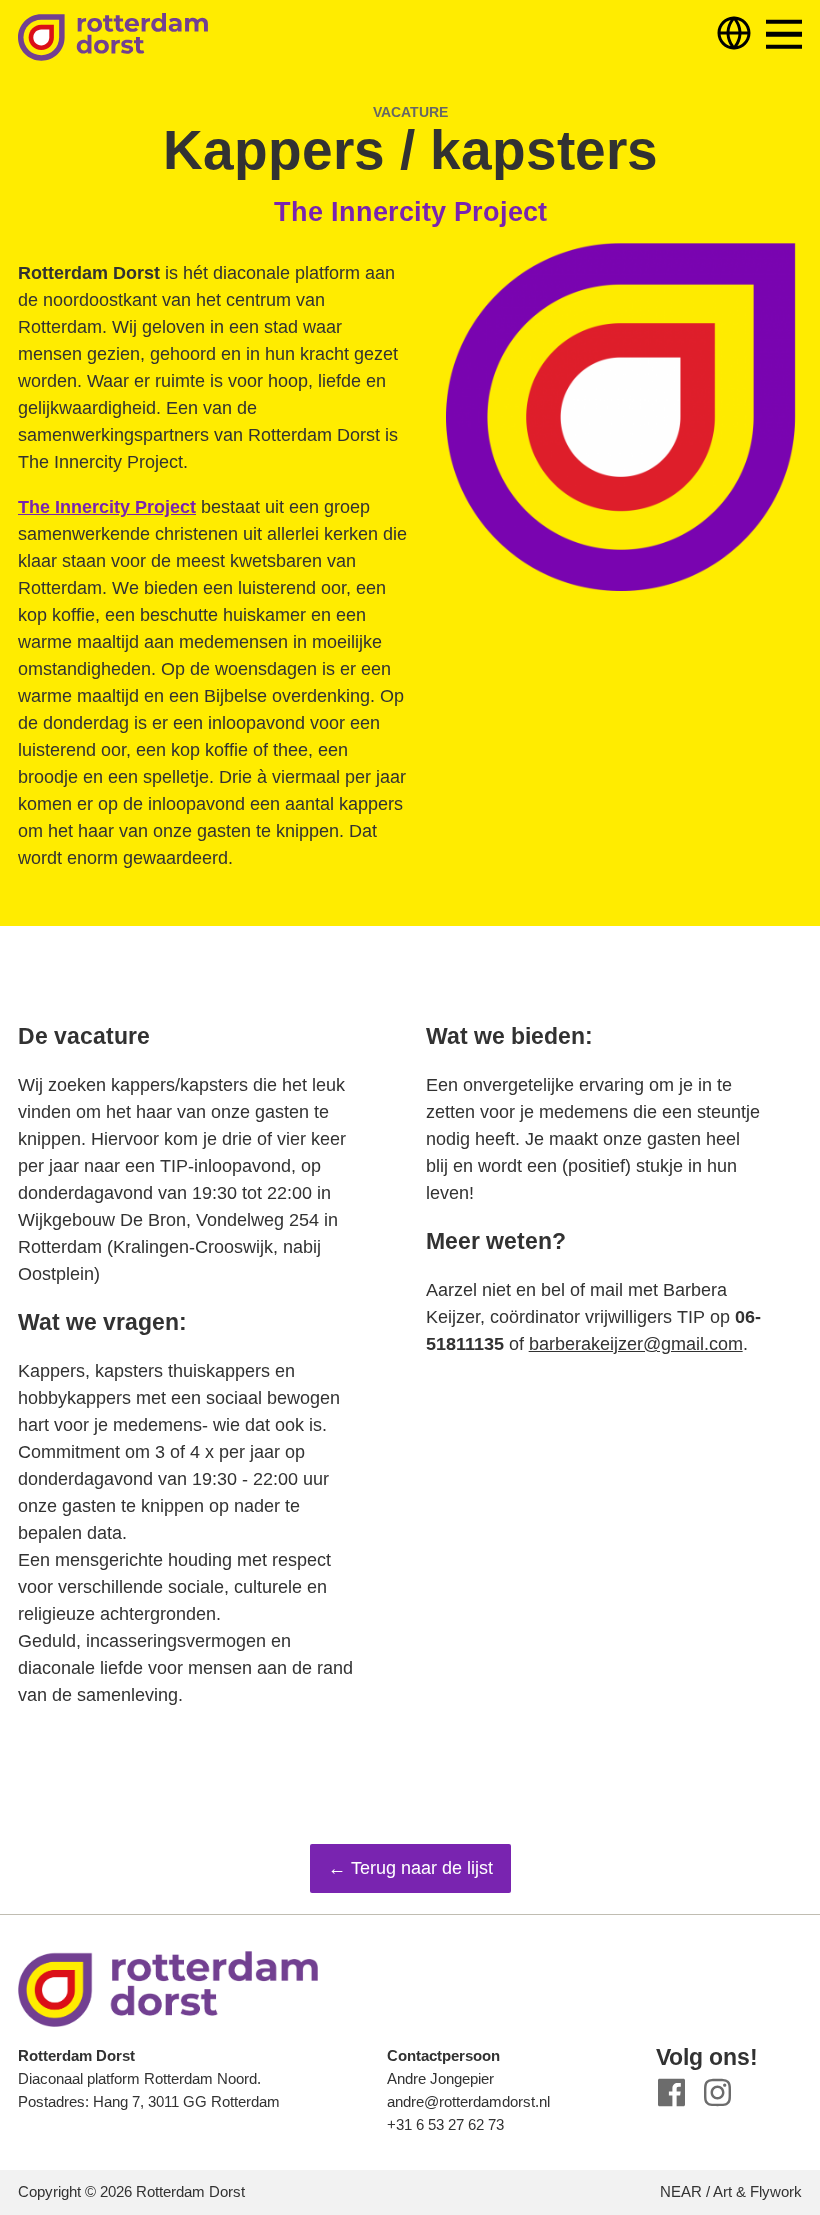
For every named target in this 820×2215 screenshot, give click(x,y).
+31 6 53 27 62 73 (445, 2124)
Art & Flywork (757, 2191)
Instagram (717, 2092)
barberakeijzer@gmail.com (636, 1344)
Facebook (671, 2092)
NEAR (681, 2191)
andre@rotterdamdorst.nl (468, 2101)
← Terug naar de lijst (410, 1868)
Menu (784, 34)
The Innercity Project (107, 507)
